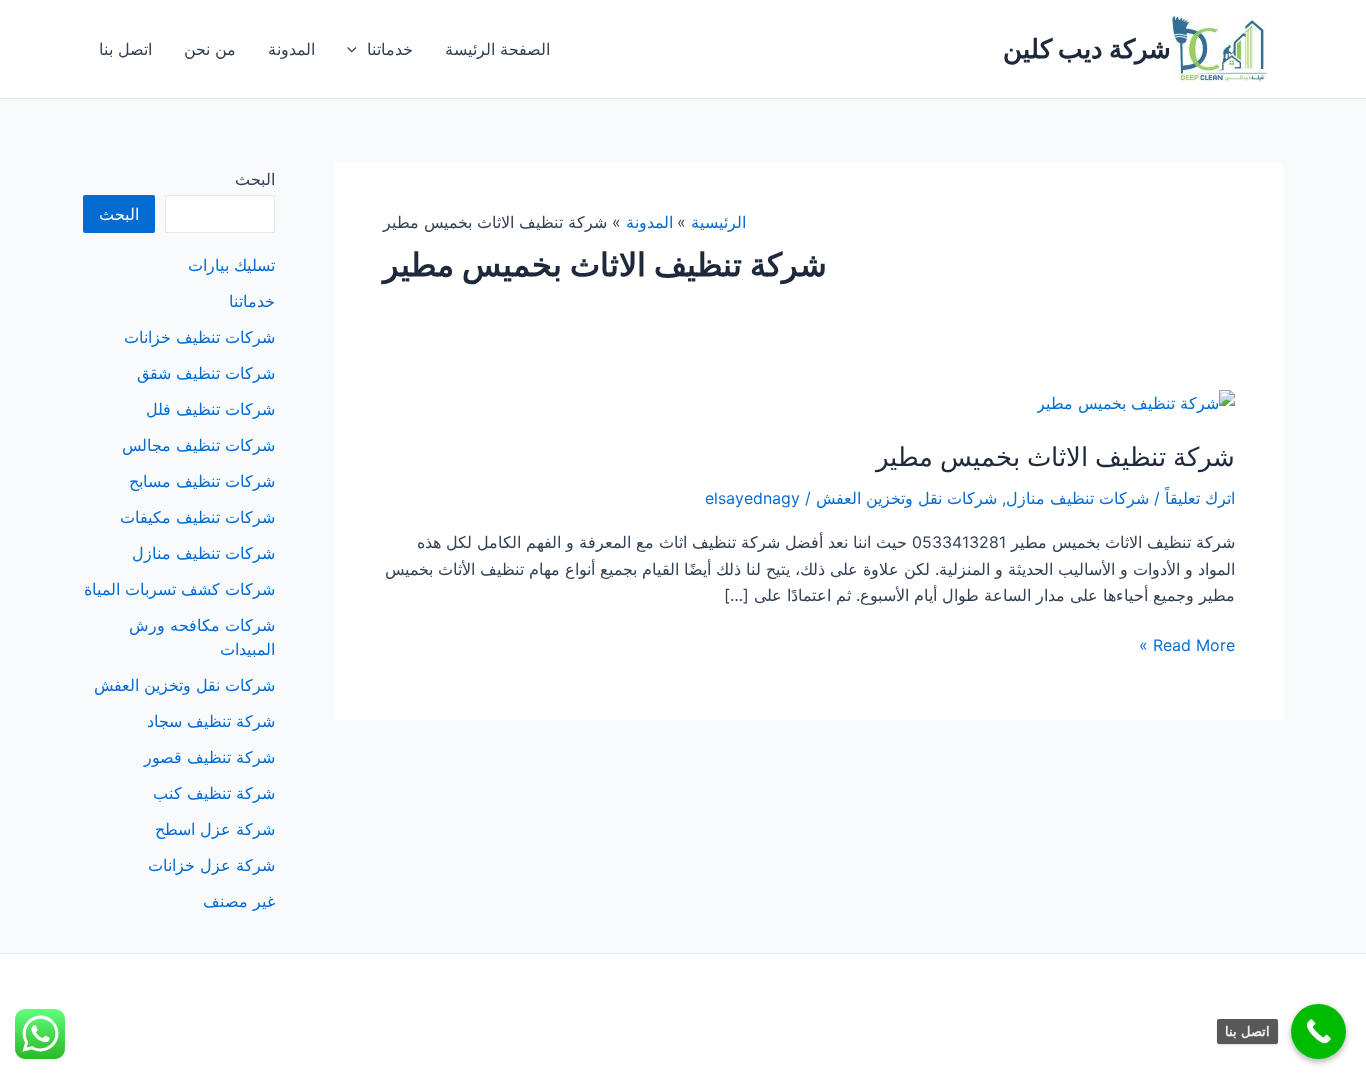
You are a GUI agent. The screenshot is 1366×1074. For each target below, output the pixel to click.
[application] (357, 49)
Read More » (1187, 646)
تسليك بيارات (231, 265)
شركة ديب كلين (1087, 48)
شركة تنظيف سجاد (211, 721)
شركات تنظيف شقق (206, 373)
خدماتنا (390, 49)
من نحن (210, 49)
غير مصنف (239, 901)
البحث (255, 179)
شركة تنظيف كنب (214, 793)
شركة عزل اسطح (215, 829)
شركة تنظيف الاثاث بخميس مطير (1055, 456)
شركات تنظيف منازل (1077, 498)
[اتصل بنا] (1318, 1031)
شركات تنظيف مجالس (198, 445)
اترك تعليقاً (1200, 498)
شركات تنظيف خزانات (199, 337)
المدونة (291, 49)
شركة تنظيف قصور (209, 757)
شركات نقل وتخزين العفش (906, 498)
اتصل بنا (125, 49)
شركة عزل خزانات (211, 865)
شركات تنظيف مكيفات (197, 517)
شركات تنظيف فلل (210, 409)
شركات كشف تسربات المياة (179, 589)
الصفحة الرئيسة (497, 49)
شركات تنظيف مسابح (202, 481)
